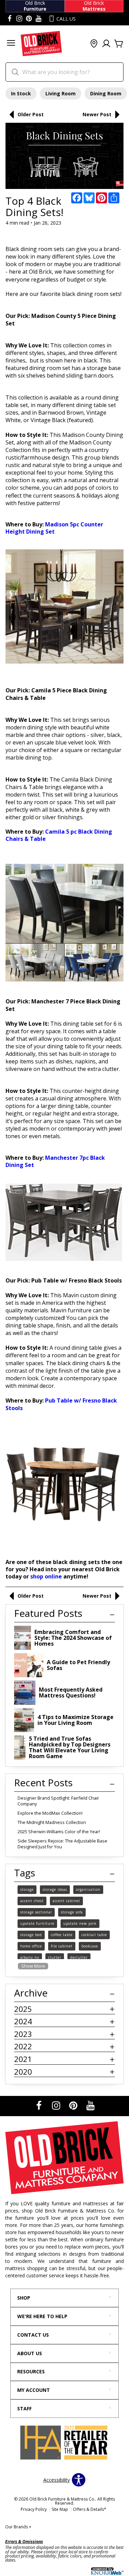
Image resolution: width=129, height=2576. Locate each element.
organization (88, 1889)
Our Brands (18, 2527)
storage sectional (36, 1912)
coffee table (62, 1935)
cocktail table (94, 1935)
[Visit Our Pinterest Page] (74, 2105)
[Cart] (119, 44)
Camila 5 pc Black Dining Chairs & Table (59, 835)
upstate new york (80, 1923)
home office (31, 1946)
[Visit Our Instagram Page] (57, 2105)
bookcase (90, 1946)
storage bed (31, 1935)
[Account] (106, 44)
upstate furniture (37, 1923)
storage (27, 1889)
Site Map (60, 2509)
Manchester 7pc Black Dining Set (55, 1161)
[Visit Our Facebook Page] (40, 2105)
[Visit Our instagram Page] (19, 19)
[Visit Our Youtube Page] (90, 2105)
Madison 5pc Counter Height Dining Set (54, 528)
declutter (79, 1957)
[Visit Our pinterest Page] (29, 19)
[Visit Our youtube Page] (39, 19)
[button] (11, 44)
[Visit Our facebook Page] (10, 19)
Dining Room (106, 93)
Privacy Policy (34, 2509)
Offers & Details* (90, 2509)
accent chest (32, 1901)
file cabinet (62, 1946)
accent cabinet (66, 1901)
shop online (46, 1576)
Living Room (61, 93)
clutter (55, 1957)
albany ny (30, 1957)
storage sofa (72, 1912)
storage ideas (55, 1889)
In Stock (21, 93)
